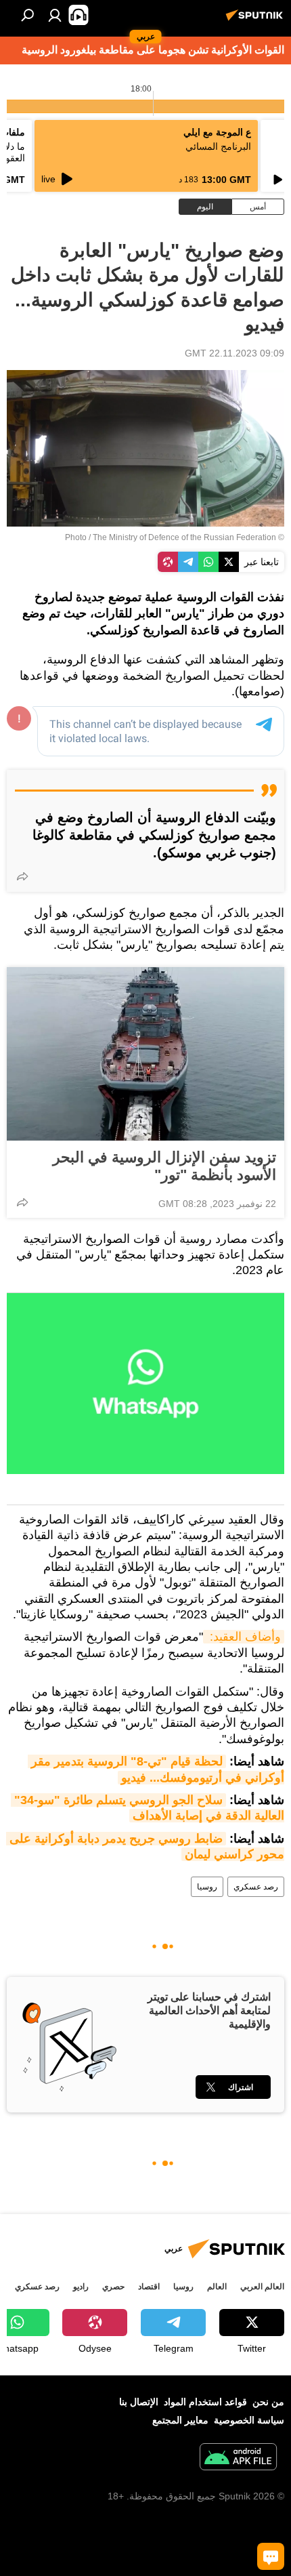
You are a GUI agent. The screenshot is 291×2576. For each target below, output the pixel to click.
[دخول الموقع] (55, 15)
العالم (217, 2287)
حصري (113, 2287)
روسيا (207, 1887)
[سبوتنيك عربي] (256, 20)
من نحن (268, 2402)
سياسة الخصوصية (249, 2420)
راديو (81, 2287)
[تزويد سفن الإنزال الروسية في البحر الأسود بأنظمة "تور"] (145, 1054)
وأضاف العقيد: (244, 1637)
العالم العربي (262, 2287)
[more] (22, 876)
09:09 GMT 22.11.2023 (234, 353)
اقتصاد (149, 2287)
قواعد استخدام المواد (205, 2402)
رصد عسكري (256, 1887)
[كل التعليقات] (271, 2556)
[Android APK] (238, 2458)
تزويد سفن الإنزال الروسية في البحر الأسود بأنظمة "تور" (164, 1166)
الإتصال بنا (139, 2402)
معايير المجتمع (180, 2420)
